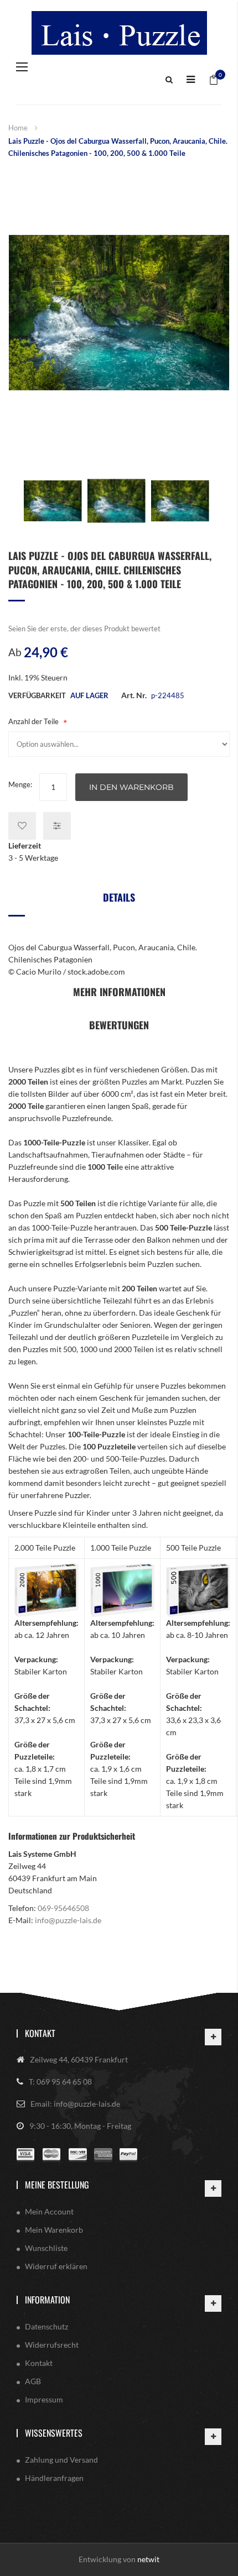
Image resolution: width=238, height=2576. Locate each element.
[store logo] (119, 33)
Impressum (44, 2399)
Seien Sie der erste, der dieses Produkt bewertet (84, 629)
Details (119, 897)
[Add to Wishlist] (22, 826)
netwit (148, 2559)
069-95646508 (63, 1908)
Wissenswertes (54, 2433)
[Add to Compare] (57, 826)
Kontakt (40, 2033)
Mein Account (49, 2211)
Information (47, 2300)
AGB (33, 2381)
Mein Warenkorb (54, 2230)
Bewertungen (119, 1025)
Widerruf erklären (56, 2266)
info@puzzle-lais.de (68, 1920)
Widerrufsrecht (52, 2345)
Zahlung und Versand (61, 2460)
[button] (53, 501)
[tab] (119, 901)
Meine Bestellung (57, 2185)
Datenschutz (46, 2326)
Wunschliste (46, 2248)
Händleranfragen (54, 2478)
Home (18, 128)
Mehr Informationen (119, 992)
